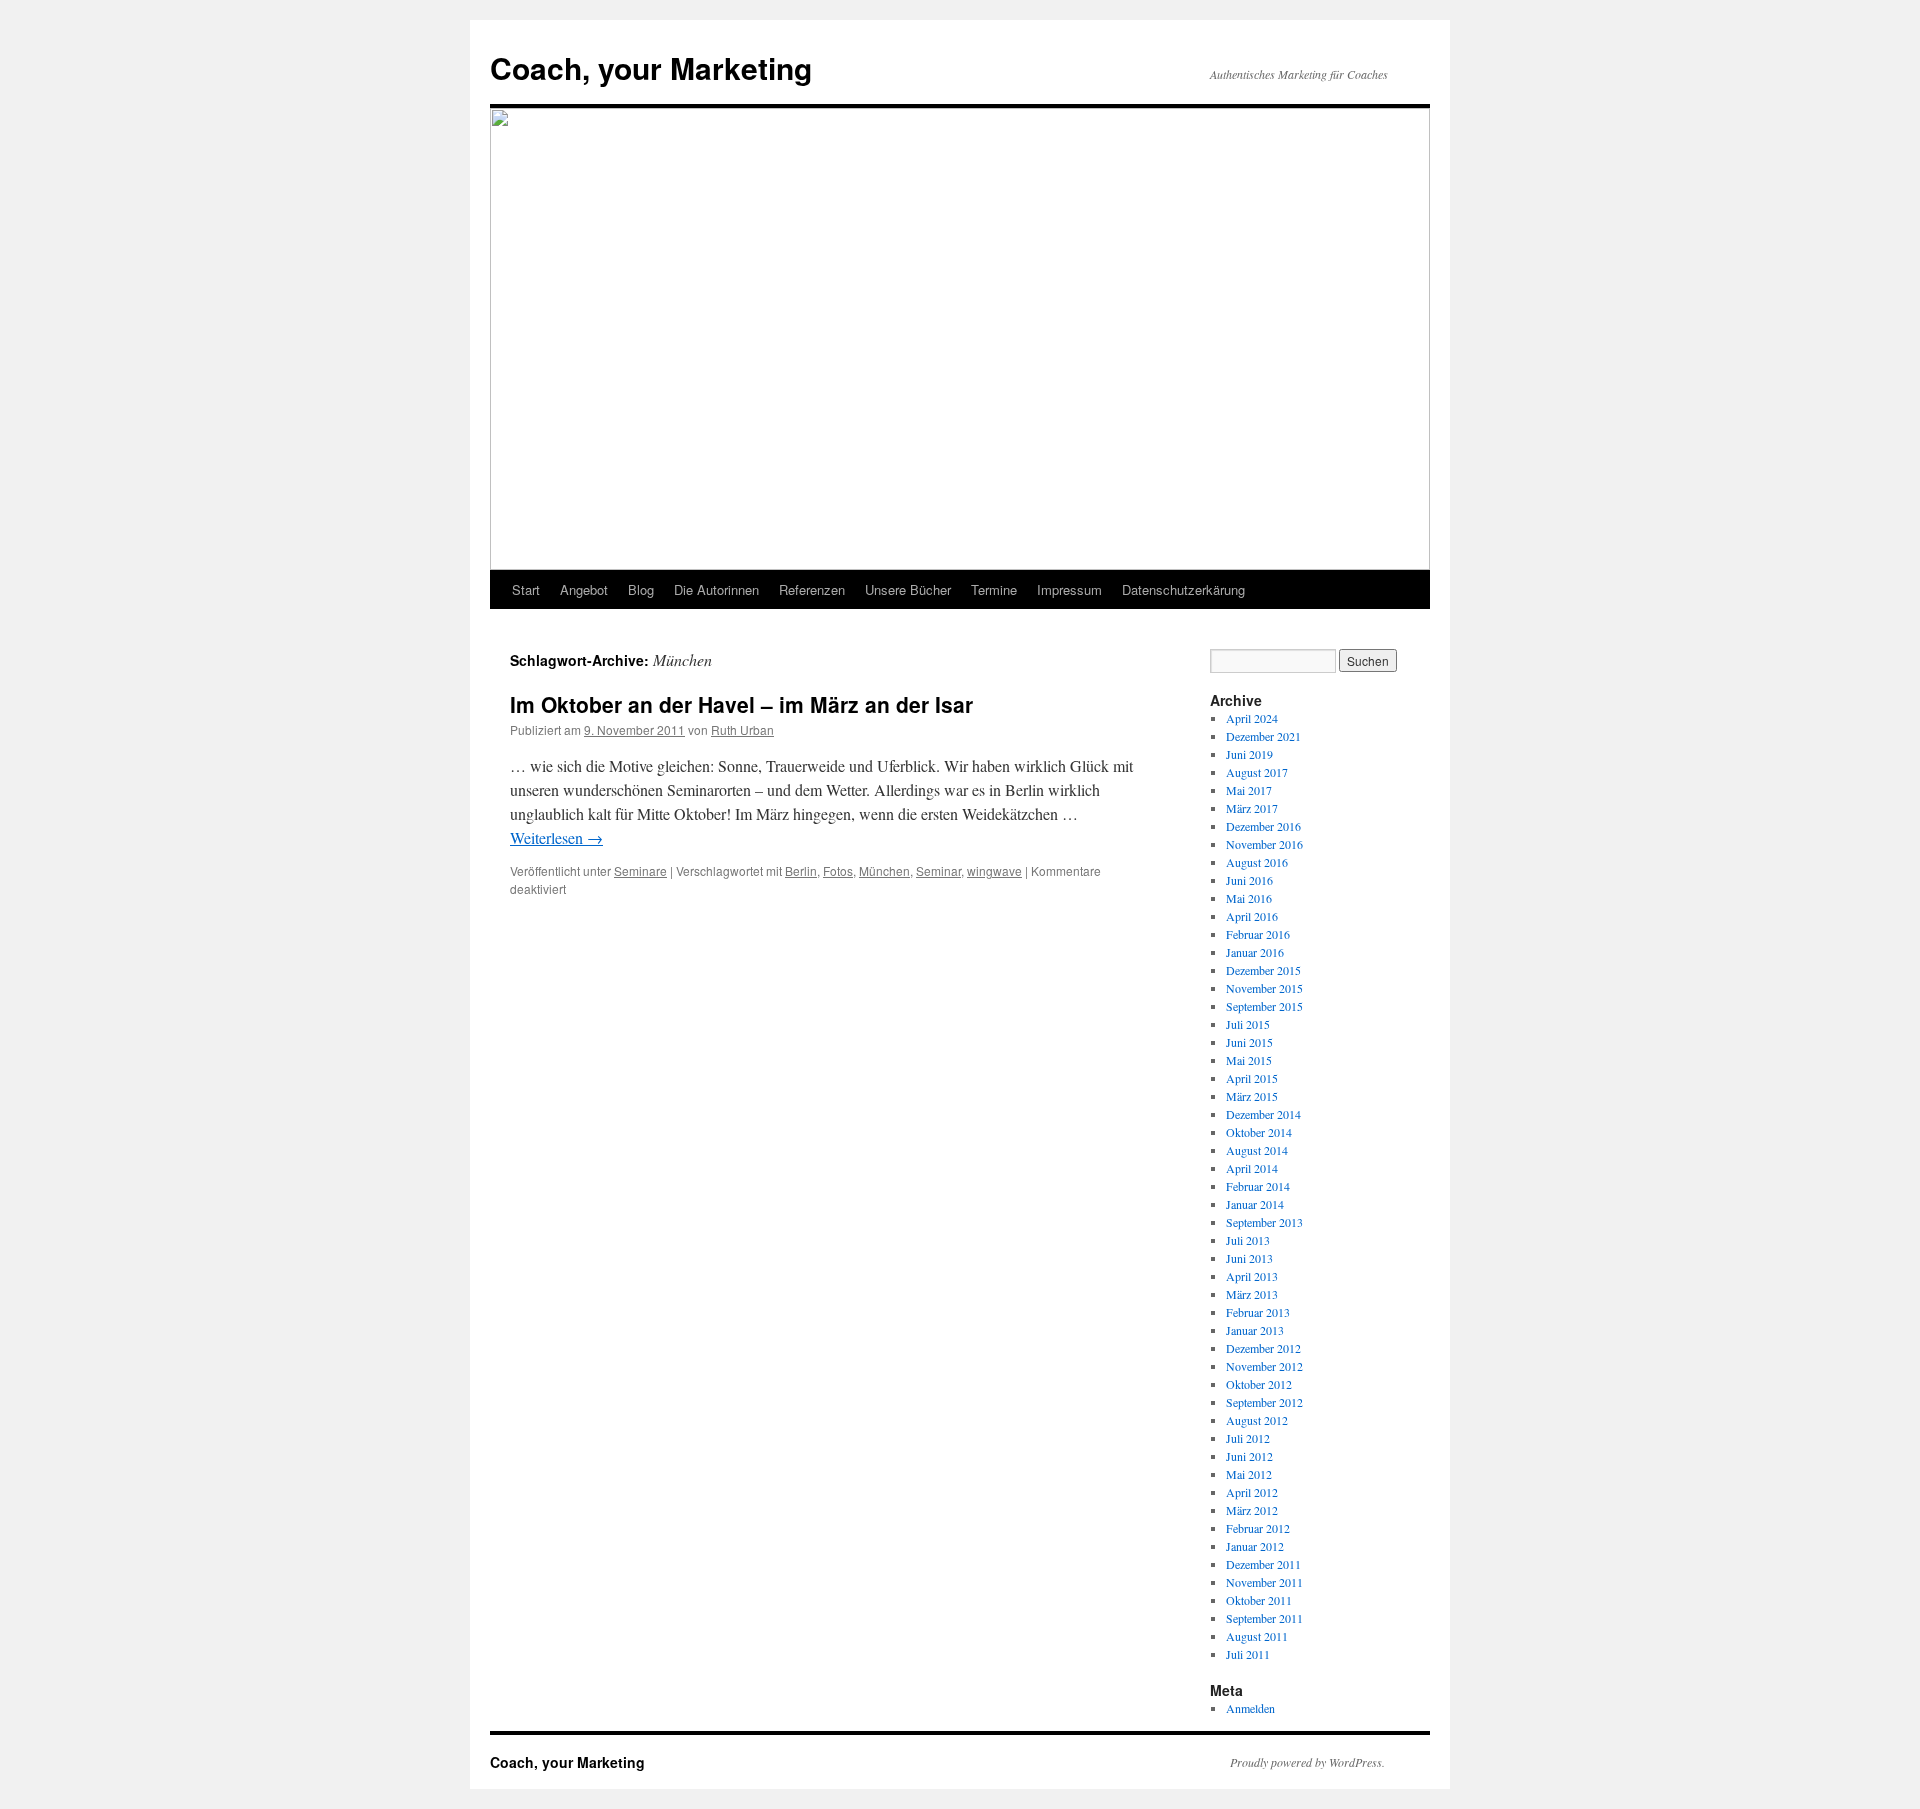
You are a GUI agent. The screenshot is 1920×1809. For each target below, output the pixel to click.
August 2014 (1257, 1150)
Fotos (838, 870)
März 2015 (1252, 1096)
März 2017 (1252, 808)
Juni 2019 (1249, 754)
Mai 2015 (1249, 1060)
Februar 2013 (1258, 1312)
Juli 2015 (1248, 1024)
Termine (994, 589)
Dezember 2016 (1263, 826)
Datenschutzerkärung (1183, 589)
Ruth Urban (742, 729)
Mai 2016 (1249, 898)
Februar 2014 (1258, 1186)
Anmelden (1250, 1708)
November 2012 (1264, 1366)
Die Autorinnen (716, 589)
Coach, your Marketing (651, 67)
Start (526, 589)
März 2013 (1252, 1294)
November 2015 (1264, 988)
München (884, 870)
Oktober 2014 (1259, 1132)
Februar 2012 (1258, 1528)
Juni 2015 (1249, 1042)
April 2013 (1252, 1276)
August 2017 (1257, 772)
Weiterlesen (556, 837)
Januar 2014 (1255, 1204)
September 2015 (1264, 1006)
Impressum (1069, 589)
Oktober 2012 (1259, 1384)
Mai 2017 (1249, 790)
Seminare (640, 870)
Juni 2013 (1249, 1258)
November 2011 (1264, 1582)
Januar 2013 (1255, 1330)
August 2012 (1257, 1420)
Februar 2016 (1258, 934)
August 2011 (1257, 1636)
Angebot (584, 589)
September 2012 (1264, 1402)
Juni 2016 (1249, 880)
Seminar (938, 870)
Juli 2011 (1248, 1654)
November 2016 (1264, 844)
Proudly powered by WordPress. (1307, 1762)
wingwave (994, 870)
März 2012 (1252, 1510)
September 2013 (1264, 1222)
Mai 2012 (1249, 1474)
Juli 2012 (1248, 1438)
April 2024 (1252, 718)
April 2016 (1252, 916)
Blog (641, 589)
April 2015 (1252, 1078)
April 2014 (1252, 1168)
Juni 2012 (1249, 1456)
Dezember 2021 (1263, 736)
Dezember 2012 (1263, 1348)
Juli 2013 (1248, 1240)
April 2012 (1252, 1492)
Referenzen (812, 589)
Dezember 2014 (1263, 1114)
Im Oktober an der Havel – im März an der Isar (741, 704)
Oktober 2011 (1259, 1600)
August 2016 (1257, 862)
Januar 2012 (1255, 1546)
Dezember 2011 (1263, 1564)
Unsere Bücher (908, 589)
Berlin (801, 870)
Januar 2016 (1255, 952)
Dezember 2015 (1263, 970)
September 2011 (1264, 1618)
